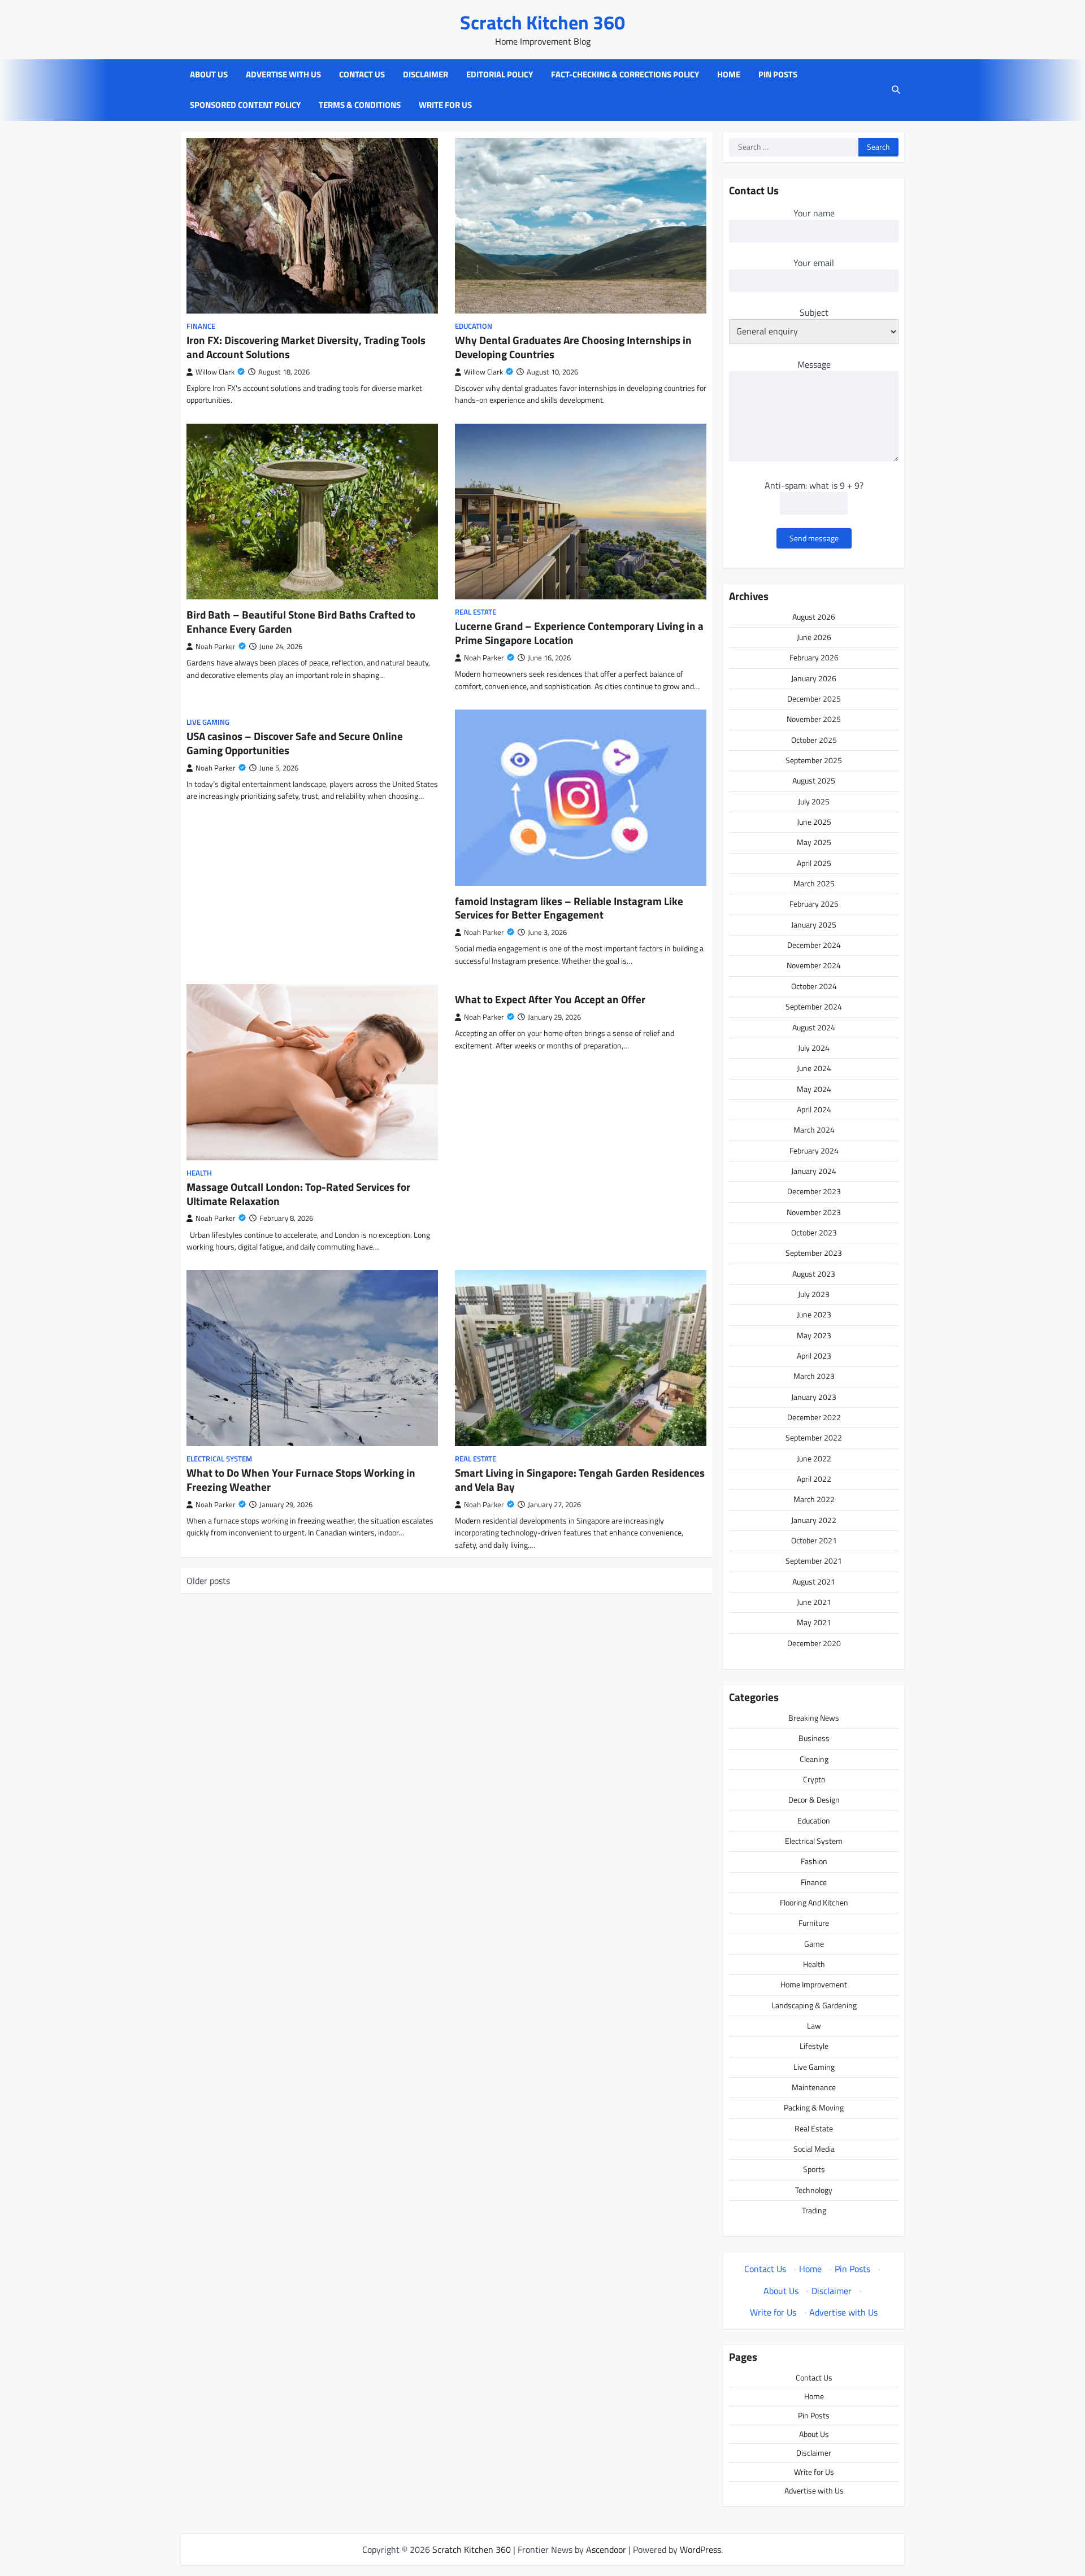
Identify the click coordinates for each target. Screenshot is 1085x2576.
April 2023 (814, 1356)
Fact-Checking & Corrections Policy (625, 75)
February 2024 (814, 1151)
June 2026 (814, 637)
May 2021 (814, 1622)
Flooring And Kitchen (814, 1903)
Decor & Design (814, 1800)
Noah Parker (216, 647)
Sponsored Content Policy (245, 105)
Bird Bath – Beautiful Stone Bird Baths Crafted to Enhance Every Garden (301, 621)
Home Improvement (814, 1985)
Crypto (814, 1779)
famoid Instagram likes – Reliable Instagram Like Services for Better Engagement (569, 908)
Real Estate (476, 612)
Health (199, 1173)
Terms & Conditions (360, 105)
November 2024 (814, 965)
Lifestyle (814, 2046)
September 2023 (814, 1253)
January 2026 (814, 678)
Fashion (814, 1861)
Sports (814, 2169)
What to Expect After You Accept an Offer (550, 999)
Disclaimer (426, 75)
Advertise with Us (283, 75)
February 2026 (814, 658)
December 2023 (814, 1191)
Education (474, 326)
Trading (814, 2211)
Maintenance (814, 2087)
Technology (814, 2190)
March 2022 (814, 1499)
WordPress (700, 2549)
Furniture (814, 1923)
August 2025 (814, 781)
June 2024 (814, 1068)
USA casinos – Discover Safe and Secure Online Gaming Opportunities (295, 743)
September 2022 (814, 1438)
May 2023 (814, 1335)
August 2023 (814, 1274)
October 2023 (814, 1233)
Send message (814, 538)
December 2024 (814, 945)
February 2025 (814, 904)
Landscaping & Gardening (814, 2005)
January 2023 (814, 1397)
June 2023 (814, 1315)
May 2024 (814, 1089)
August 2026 (814, 617)
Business (814, 1738)
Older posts (208, 1581)
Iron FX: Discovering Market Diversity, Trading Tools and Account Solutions (306, 347)
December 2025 (814, 699)
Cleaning (814, 1759)
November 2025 (814, 719)
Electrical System (219, 1459)
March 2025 (814, 884)
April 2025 (814, 863)
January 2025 (814, 925)
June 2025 (814, 822)
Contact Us (362, 75)
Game (814, 1944)
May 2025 (814, 842)
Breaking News (814, 1718)
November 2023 (814, 1212)
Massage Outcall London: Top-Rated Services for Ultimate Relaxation (298, 1194)
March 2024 (814, 1130)
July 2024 (814, 1048)
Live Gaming (208, 722)
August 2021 (814, 1582)
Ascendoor (606, 2549)
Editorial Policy (500, 75)
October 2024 (814, 986)
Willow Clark (215, 372)
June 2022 (814, 1459)
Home (729, 75)
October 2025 (814, 740)
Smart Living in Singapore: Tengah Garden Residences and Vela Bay (580, 1480)
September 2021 (814, 1561)
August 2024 (814, 1028)
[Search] (896, 90)
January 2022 (814, 1520)
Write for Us (445, 105)
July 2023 (814, 1294)
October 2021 (814, 1541)
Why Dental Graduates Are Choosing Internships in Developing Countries (573, 347)
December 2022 (814, 1417)
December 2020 (814, 1643)
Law (814, 2026)
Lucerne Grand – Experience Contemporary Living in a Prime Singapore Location (579, 633)
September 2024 (814, 1007)
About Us (209, 75)
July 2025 (814, 802)
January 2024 (814, 1171)
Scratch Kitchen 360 (542, 22)
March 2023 (814, 1376)
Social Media (814, 2149)
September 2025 (814, 760)
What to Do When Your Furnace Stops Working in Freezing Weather (301, 1480)
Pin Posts (778, 75)
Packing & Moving (814, 2108)
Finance (201, 326)
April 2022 (814, 1479)
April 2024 (814, 1109)
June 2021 (814, 1602)
